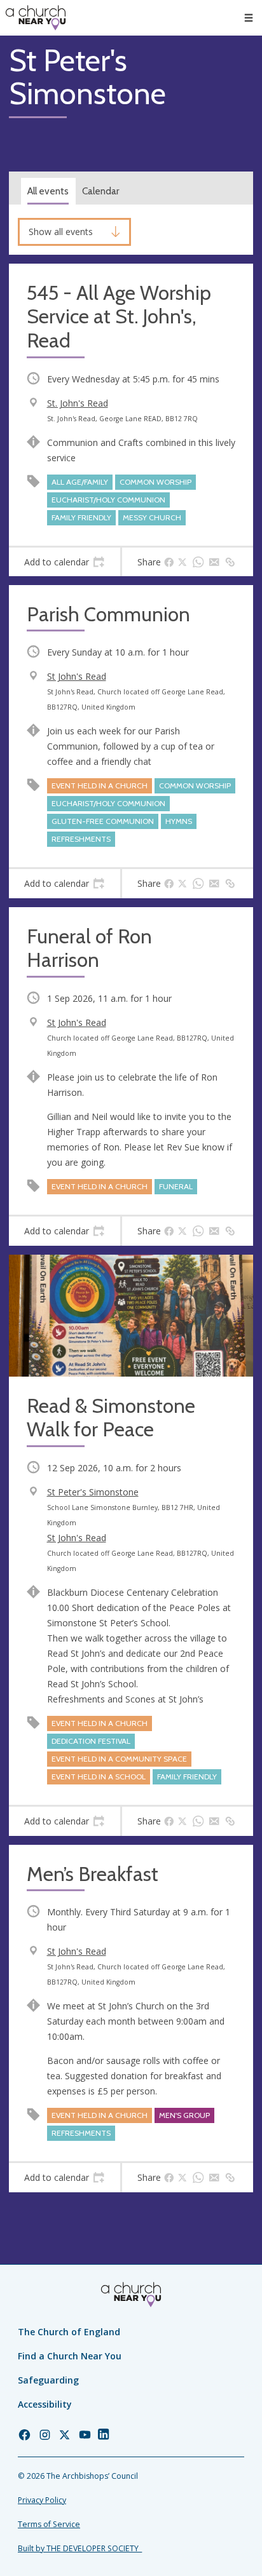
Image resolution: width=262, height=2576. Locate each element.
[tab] (65, 562)
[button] (249, 18)
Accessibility (45, 2404)
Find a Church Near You (70, 2356)
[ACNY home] (36, 18)
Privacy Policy (42, 2500)
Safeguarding (48, 2380)
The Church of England (69, 2332)
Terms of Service (49, 2524)
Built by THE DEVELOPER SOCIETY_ (80, 2548)
